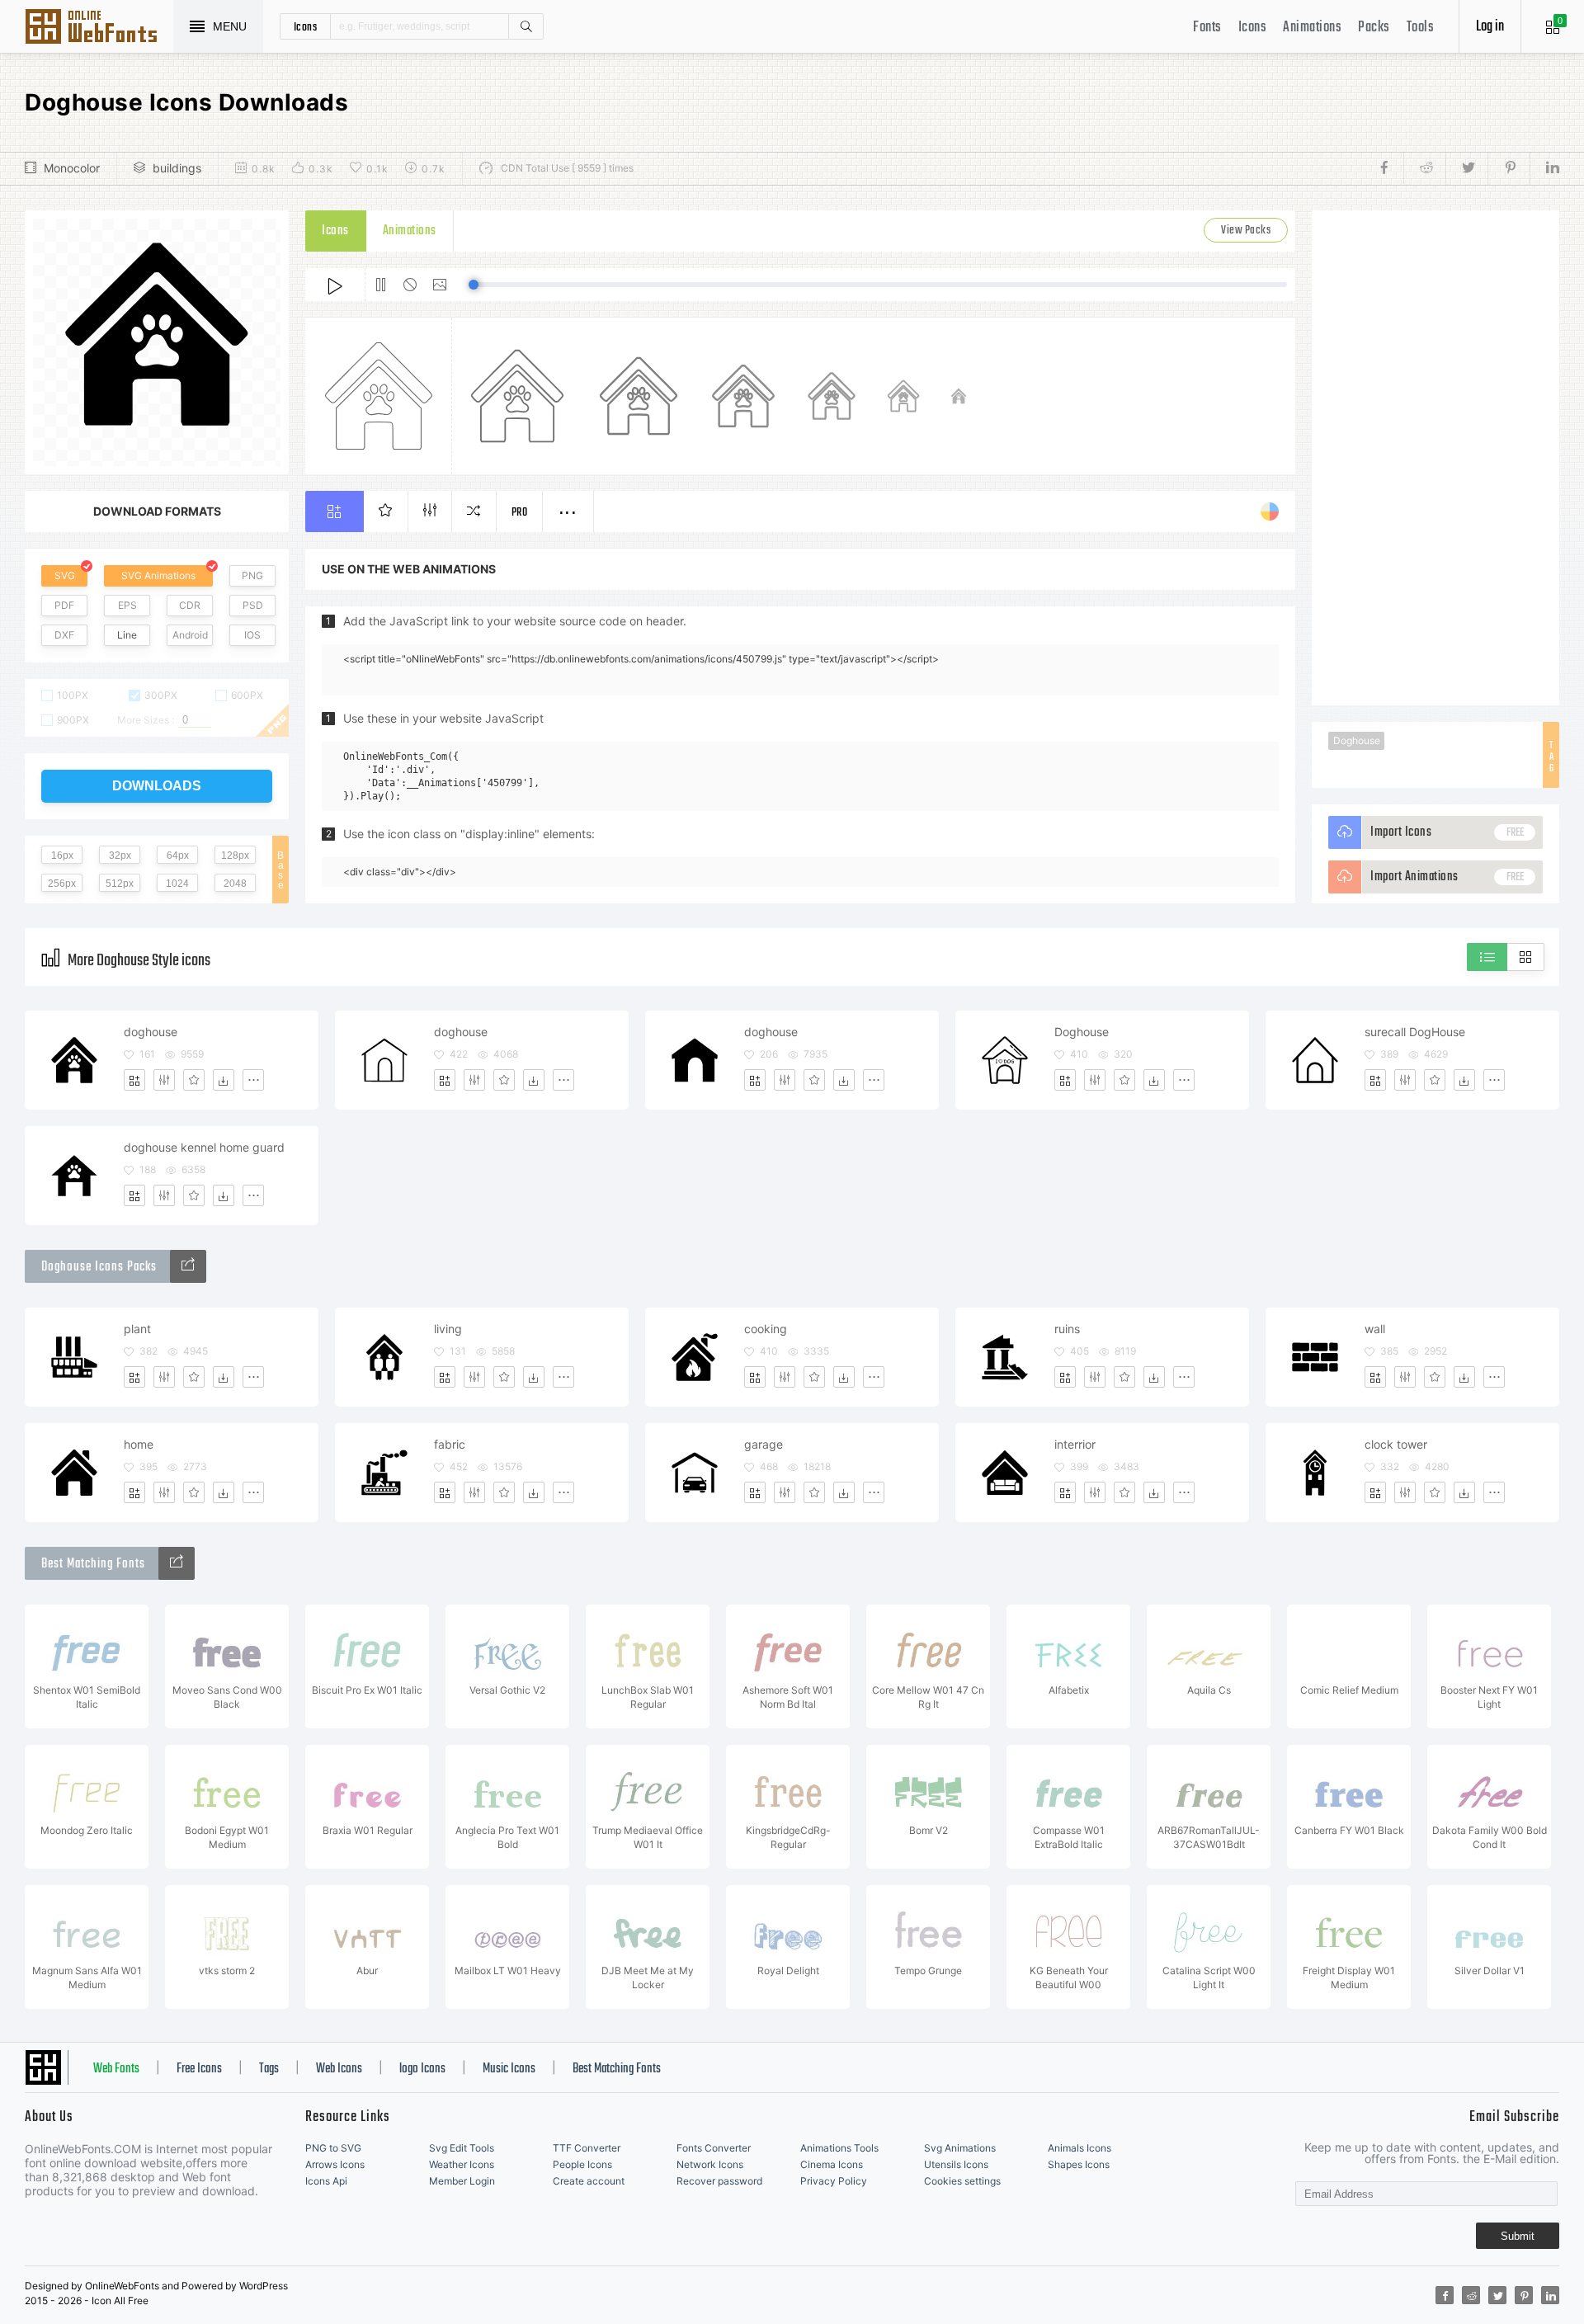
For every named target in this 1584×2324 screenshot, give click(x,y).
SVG (65, 575)
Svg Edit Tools (462, 2148)
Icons (1253, 28)
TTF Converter (587, 2148)
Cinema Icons (832, 2164)
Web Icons (339, 2069)
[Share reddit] (1424, 168)
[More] (253, 1080)
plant (137, 1329)
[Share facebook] (1389, 168)
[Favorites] (194, 1080)
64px (178, 856)
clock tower (1396, 1444)
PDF (64, 605)
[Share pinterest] (1509, 168)
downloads (157, 786)
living (448, 1329)
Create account (589, 2181)
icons (306, 26)
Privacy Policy (834, 2181)
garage (764, 1444)
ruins (1067, 1329)
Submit (1518, 2236)
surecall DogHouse (1415, 1032)
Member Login (462, 2181)
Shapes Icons (1079, 2164)
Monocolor (72, 168)
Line (127, 635)
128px (235, 856)
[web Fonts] (177, 1563)
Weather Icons (462, 2164)
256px (62, 884)
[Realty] (188, 1266)
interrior (1075, 1444)
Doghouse (1357, 740)
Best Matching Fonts (617, 2069)
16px (62, 856)
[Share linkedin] (1544, 168)
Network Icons (710, 2164)
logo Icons (422, 2069)
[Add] (134, 1080)
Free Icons (199, 2069)
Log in (1490, 27)
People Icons (582, 2164)
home (139, 1444)
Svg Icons (99, 28)
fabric (450, 1444)
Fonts (1207, 28)
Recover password (719, 2181)
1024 (177, 884)
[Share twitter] (1466, 168)
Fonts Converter (714, 2148)
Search (526, 26)
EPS (127, 605)
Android (190, 635)
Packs (1374, 28)
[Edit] (164, 1080)
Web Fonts (116, 2069)
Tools (1421, 28)
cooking (766, 1329)
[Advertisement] (1435, 458)
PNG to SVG (333, 2148)
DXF (64, 635)
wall (1375, 1329)
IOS (252, 635)
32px (120, 856)
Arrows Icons (335, 2164)
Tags (269, 2069)
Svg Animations (960, 2148)
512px (120, 884)
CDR (190, 605)
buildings (177, 168)
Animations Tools (839, 2148)
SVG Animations (158, 575)
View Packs (1246, 231)
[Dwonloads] (224, 1080)
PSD (253, 605)
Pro (520, 513)
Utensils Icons (956, 2164)
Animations (1312, 28)
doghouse (151, 1032)
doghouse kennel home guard (204, 1147)
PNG (252, 575)
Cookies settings (962, 2181)
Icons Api (326, 2181)
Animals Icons (1080, 2148)
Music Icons (509, 2069)
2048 (235, 884)
